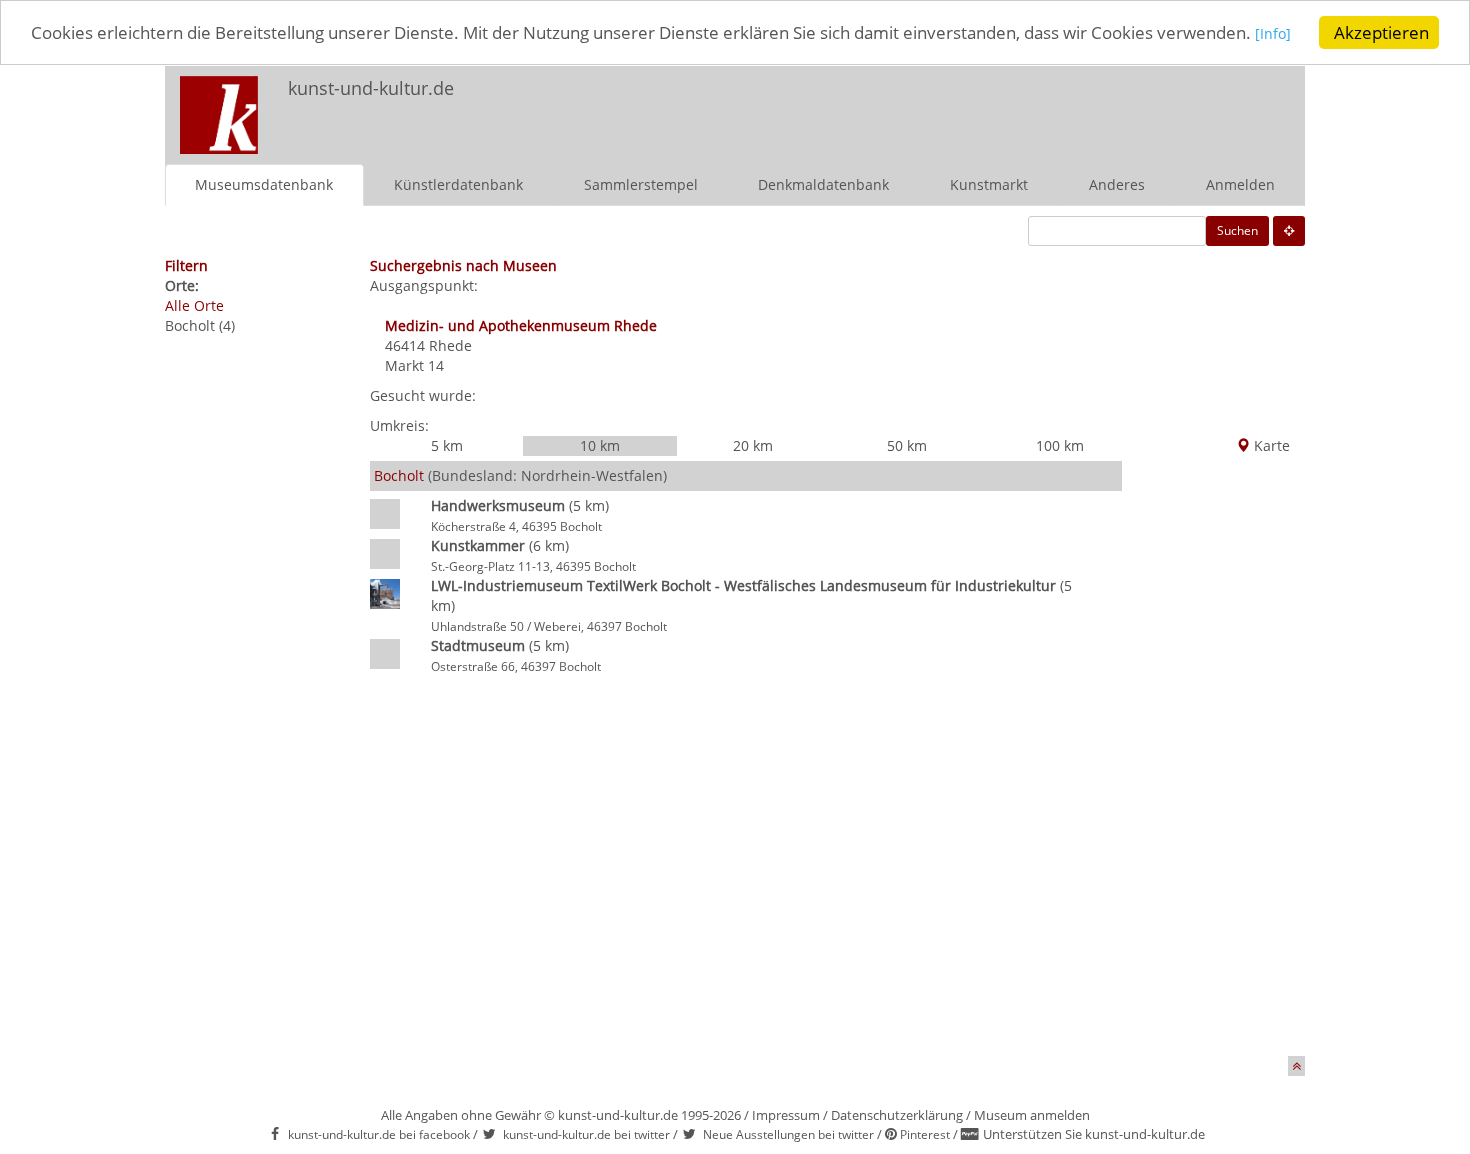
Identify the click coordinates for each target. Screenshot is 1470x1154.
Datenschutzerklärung (897, 1115)
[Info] (1273, 34)
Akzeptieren (1381, 32)
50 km (907, 445)
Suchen (1237, 230)
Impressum (786, 1115)
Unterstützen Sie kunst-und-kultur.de (1094, 1134)
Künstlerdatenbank (458, 184)
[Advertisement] (1041, 106)
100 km (1060, 445)
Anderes (1117, 184)
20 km (753, 445)
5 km (447, 445)
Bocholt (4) (200, 325)
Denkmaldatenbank (823, 184)
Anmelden (1240, 184)
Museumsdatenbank (264, 184)
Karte (1270, 445)
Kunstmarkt (989, 184)
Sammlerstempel (641, 184)
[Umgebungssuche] (1289, 231)
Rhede (450, 345)
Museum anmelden (1032, 1115)
